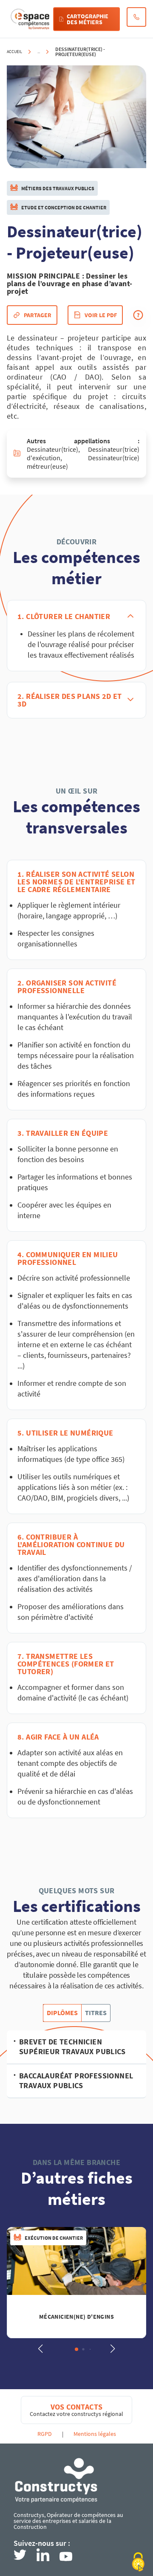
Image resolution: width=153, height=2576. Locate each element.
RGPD (45, 2434)
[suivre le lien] (20, 2555)
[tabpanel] (76, 2064)
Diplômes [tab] (62, 2013)
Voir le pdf (101, 315)
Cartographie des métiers (88, 19)
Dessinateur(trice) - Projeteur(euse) (80, 52)
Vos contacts (77, 2407)
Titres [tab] (96, 2013)
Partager (38, 315)
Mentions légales (95, 2434)
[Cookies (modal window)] (138, 2562)
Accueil (14, 52)
